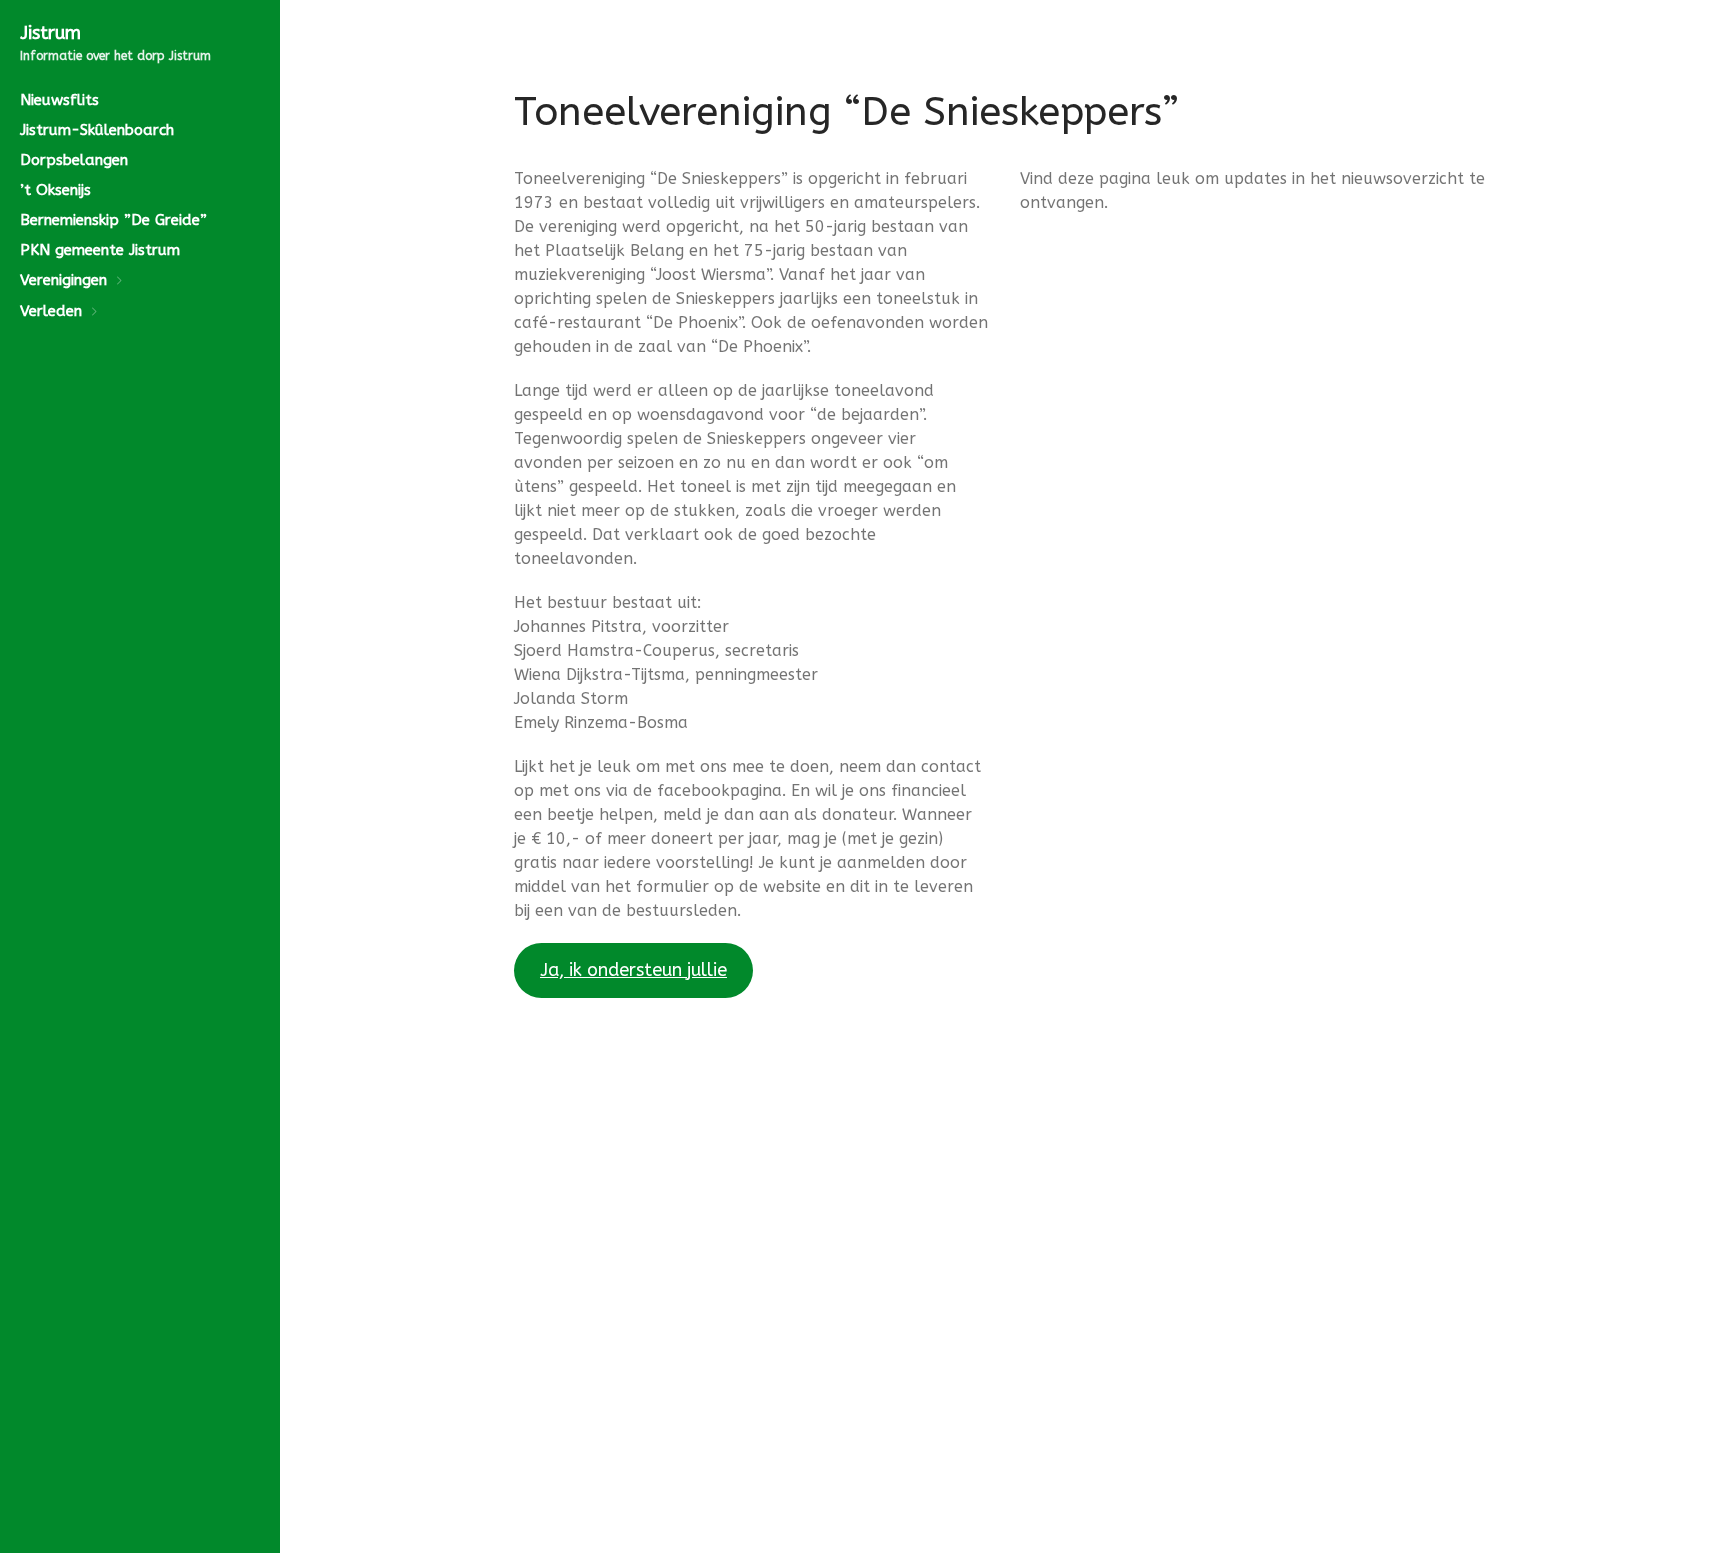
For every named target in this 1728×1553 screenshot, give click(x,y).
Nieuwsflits (59, 100)
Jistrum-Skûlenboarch (97, 130)
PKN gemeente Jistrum (100, 250)
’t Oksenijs (55, 190)
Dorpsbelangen (74, 160)
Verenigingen (63, 280)
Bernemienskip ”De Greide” (113, 220)
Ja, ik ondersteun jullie (633, 970)
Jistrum (50, 33)
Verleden (51, 311)
